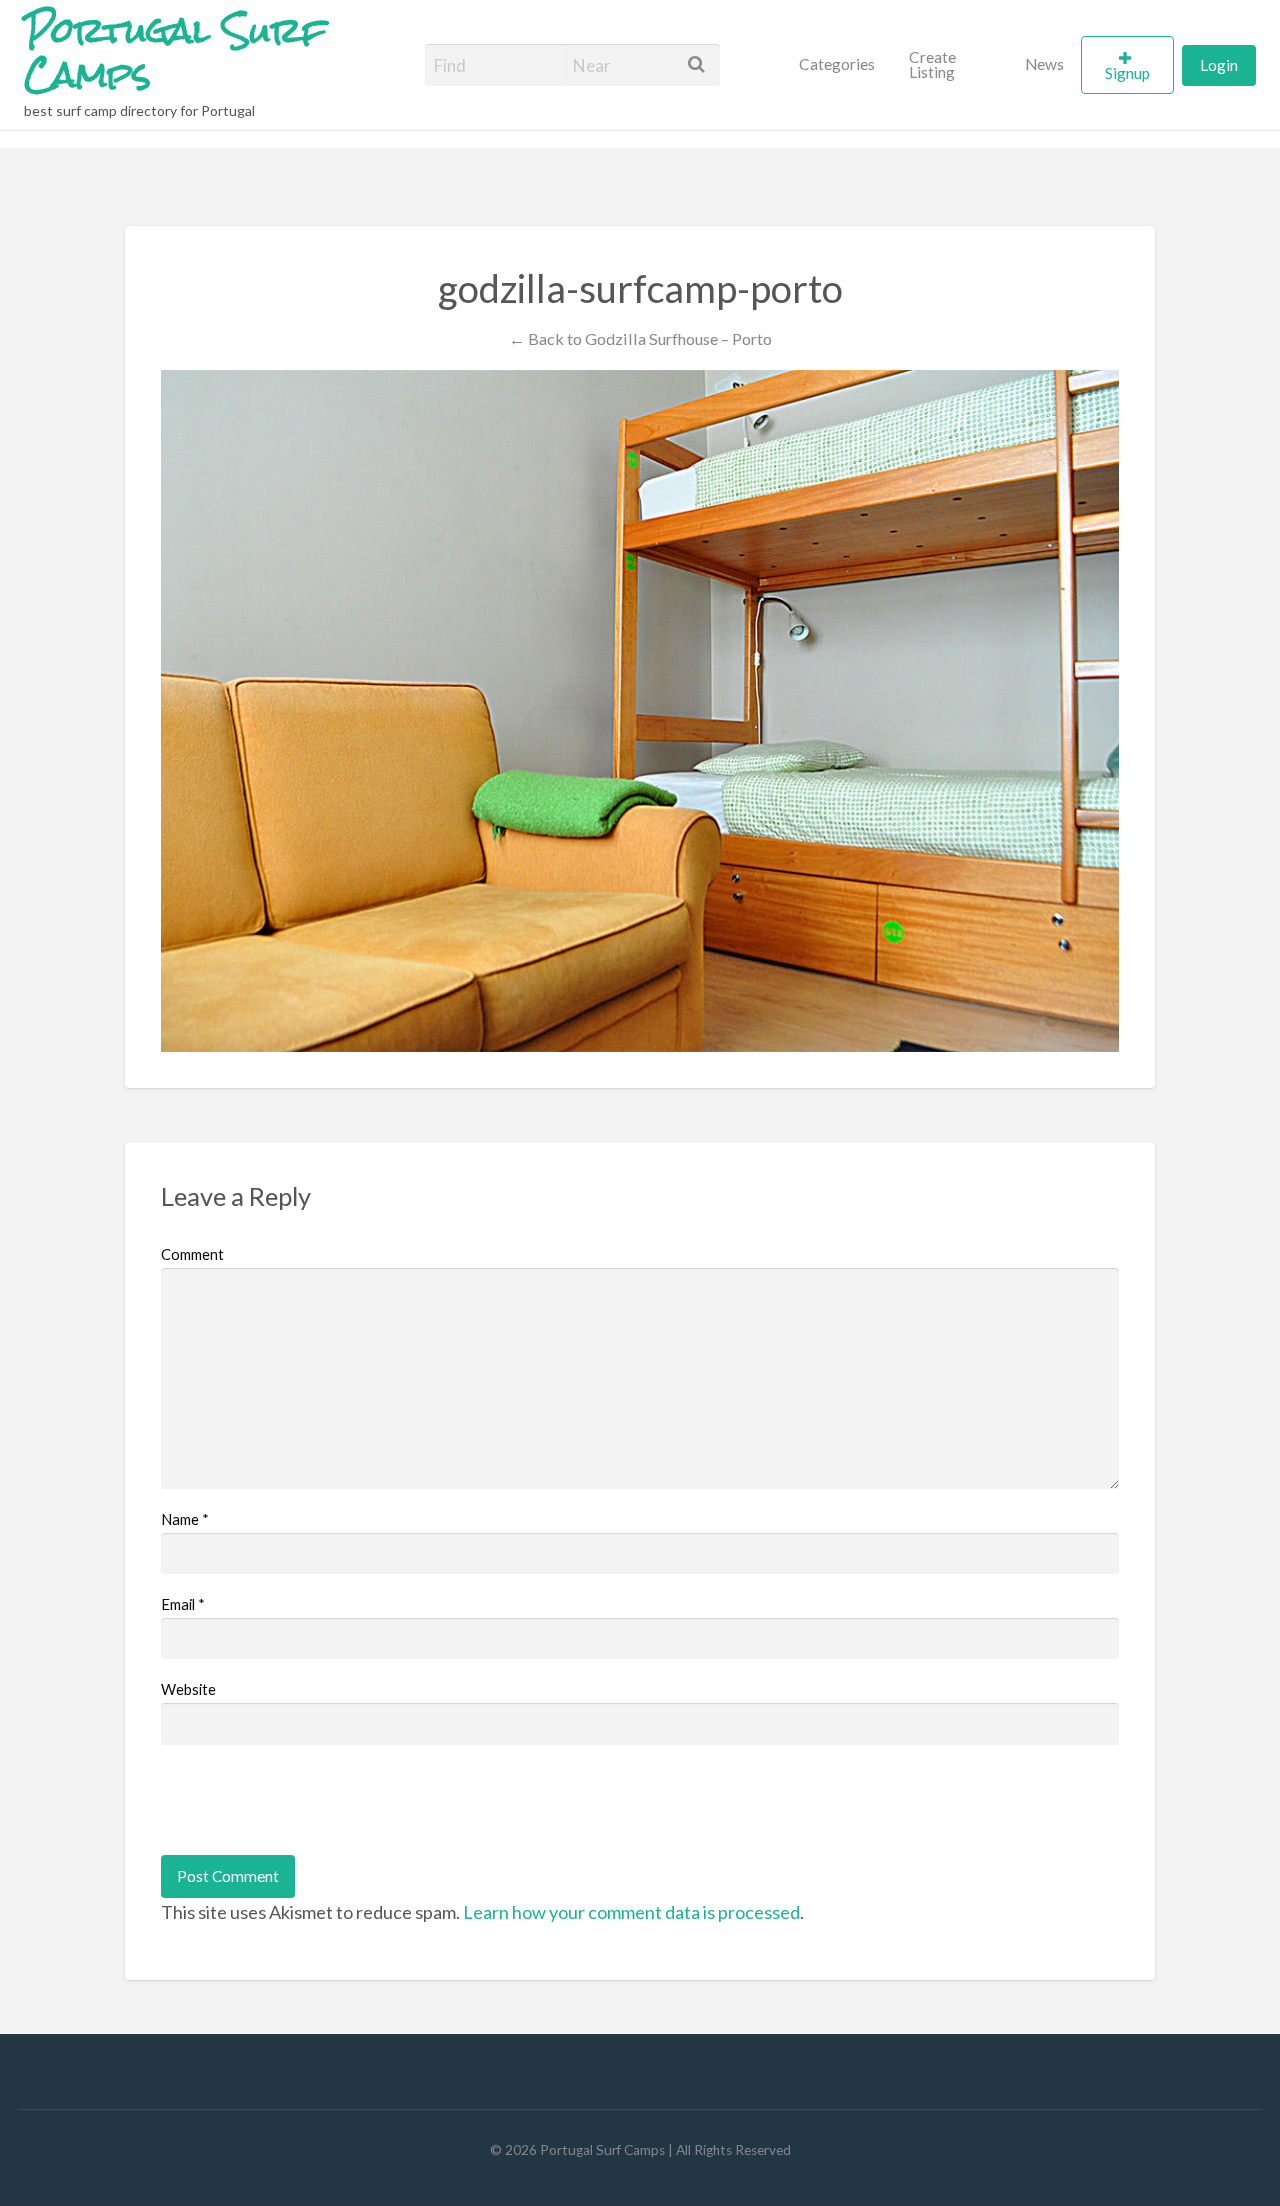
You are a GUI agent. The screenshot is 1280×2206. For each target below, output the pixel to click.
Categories (837, 64)
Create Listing (932, 65)
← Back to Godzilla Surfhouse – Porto (640, 338)
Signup (1127, 73)
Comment (192, 1254)
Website (188, 1689)
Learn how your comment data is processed (631, 1912)
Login (1219, 65)
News (1044, 64)
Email (183, 1604)
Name (185, 1519)
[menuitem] (837, 65)
